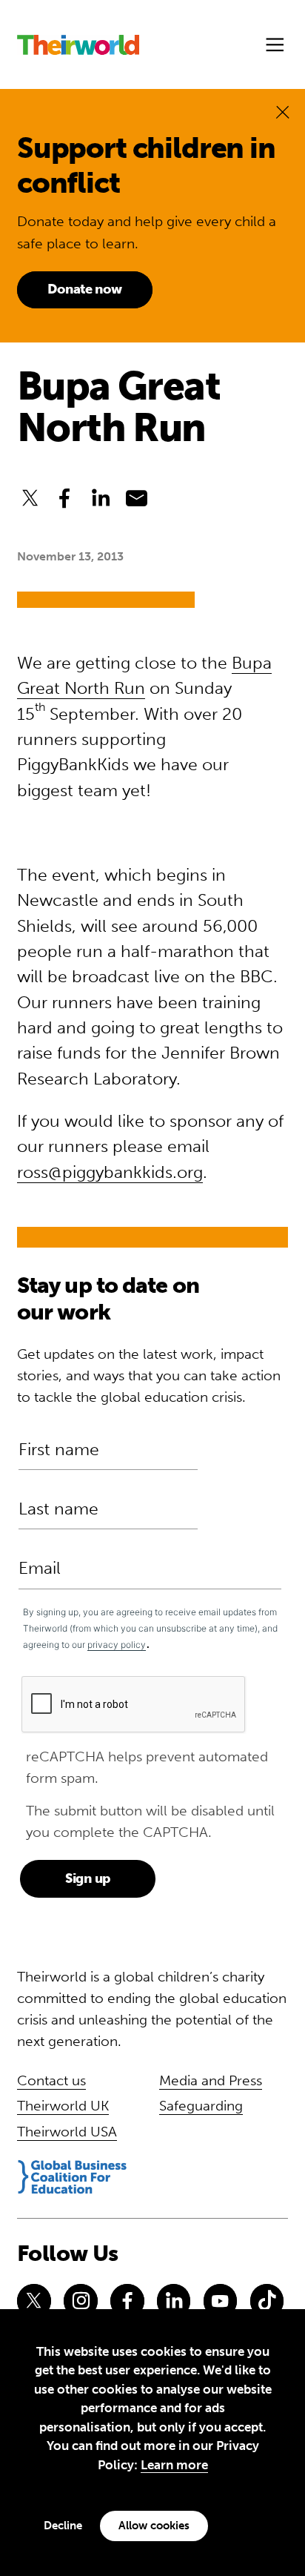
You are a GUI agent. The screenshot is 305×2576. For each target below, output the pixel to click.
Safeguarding (201, 2106)
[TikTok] (267, 2301)
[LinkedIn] (174, 2301)
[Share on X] (30, 499)
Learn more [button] (174, 2465)
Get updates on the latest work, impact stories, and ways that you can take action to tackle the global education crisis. (149, 1375)
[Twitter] (34, 2301)
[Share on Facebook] (65, 499)
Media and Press (211, 2080)
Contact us (51, 2080)
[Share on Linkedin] (101, 499)
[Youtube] (221, 2301)
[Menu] (275, 45)
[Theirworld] (78, 45)
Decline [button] (63, 2526)
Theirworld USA (67, 2132)
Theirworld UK (63, 2106)
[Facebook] (127, 2301)
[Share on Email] (137, 499)
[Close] (282, 112)
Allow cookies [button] (154, 2526)
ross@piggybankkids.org (110, 1172)
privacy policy (117, 1645)
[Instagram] (81, 2301)
